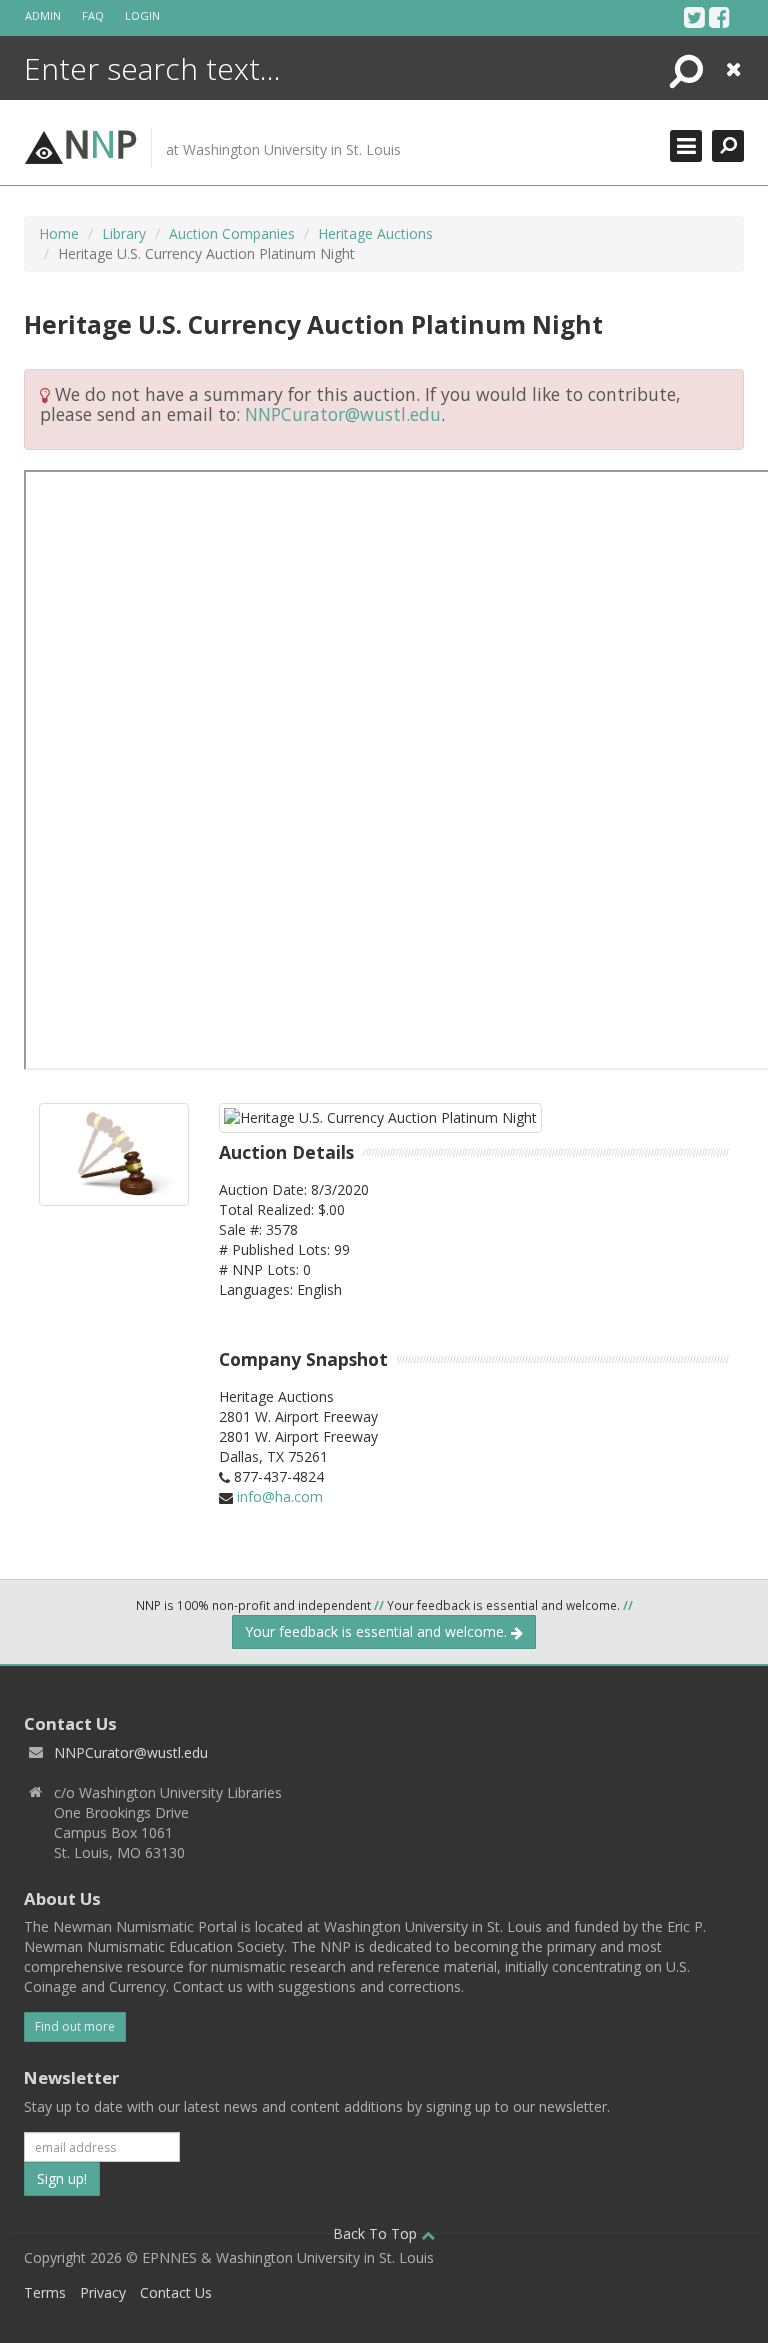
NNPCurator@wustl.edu (343, 414)
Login (142, 15)
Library (124, 233)
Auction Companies (232, 233)
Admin (43, 15)
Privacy (103, 2292)
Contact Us (176, 2292)
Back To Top (377, 2233)
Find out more (75, 2026)
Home (59, 233)
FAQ (93, 15)
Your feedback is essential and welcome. (378, 1631)
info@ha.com (280, 1496)
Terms (45, 2292)
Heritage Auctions (375, 233)
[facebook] (719, 17)
